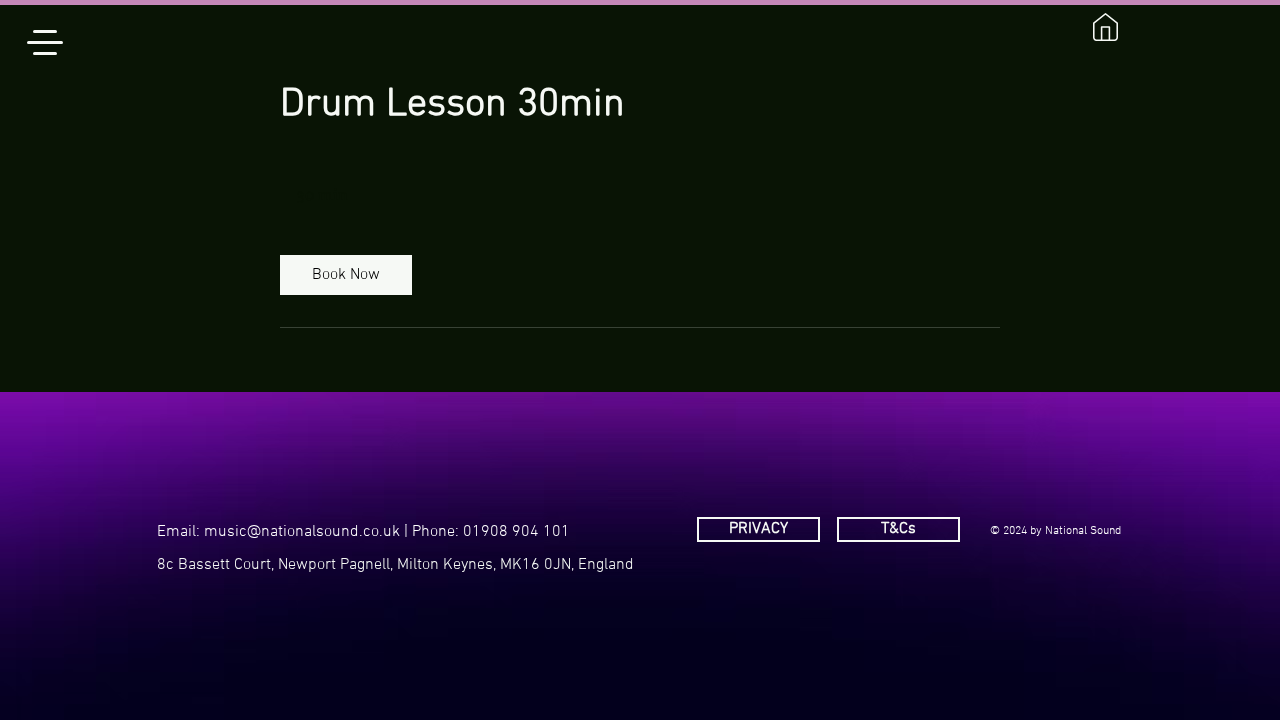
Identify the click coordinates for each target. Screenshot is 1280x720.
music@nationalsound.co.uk (302, 532)
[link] (346, 275)
